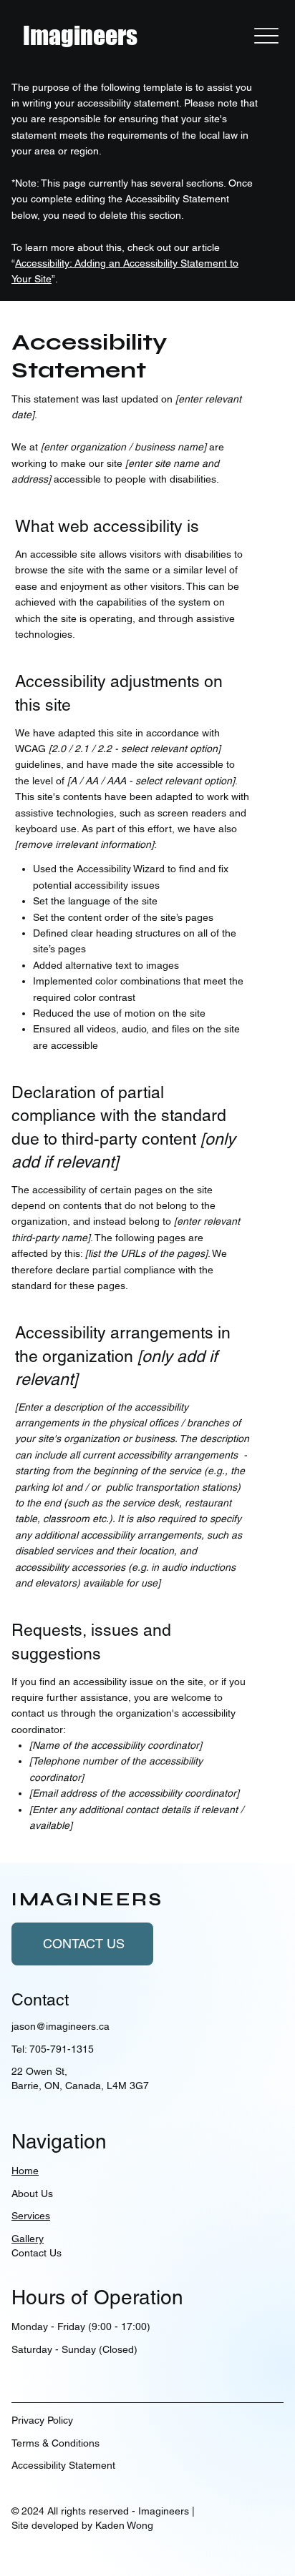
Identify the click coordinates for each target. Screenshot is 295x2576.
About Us (32, 2193)
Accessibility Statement (63, 2465)
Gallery (28, 2239)
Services (31, 2216)
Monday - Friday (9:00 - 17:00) (81, 2326)
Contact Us (37, 2253)
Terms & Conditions (55, 2443)
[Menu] (266, 36)
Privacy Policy (42, 2420)
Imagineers (80, 35)
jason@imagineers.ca (61, 2026)
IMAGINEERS (87, 1900)
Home (25, 2171)
